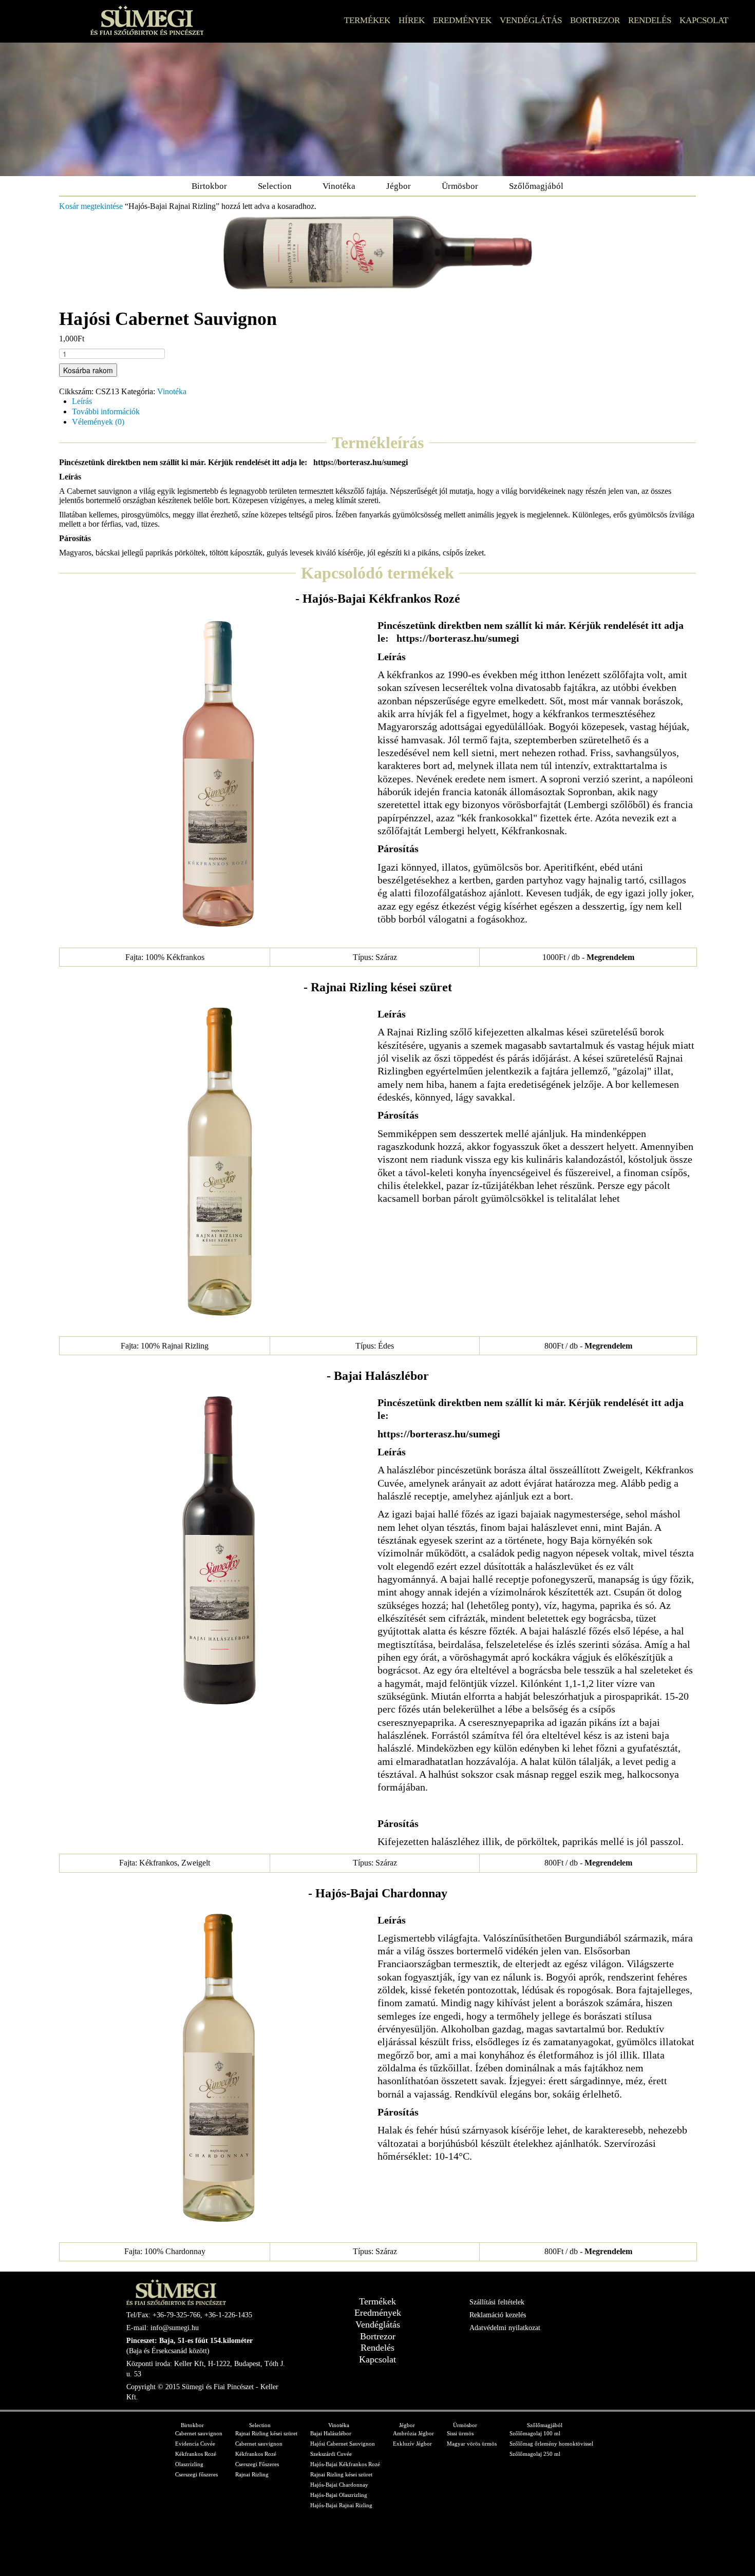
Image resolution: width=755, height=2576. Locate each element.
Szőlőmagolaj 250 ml (535, 2454)
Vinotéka (339, 186)
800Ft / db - (588, 1346)
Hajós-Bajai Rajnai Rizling (341, 2505)
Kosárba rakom (88, 370)
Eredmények (462, 20)
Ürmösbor (460, 186)
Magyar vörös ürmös (472, 2444)
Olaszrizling (189, 2464)
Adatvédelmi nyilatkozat (505, 2328)
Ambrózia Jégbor (413, 2433)
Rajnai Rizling (252, 2474)
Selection (275, 186)
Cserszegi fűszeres (196, 2474)
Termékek (367, 20)
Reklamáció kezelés (498, 2315)
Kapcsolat (704, 20)
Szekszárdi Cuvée (331, 2454)
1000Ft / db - (588, 957)
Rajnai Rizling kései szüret (266, 2433)
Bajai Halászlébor (331, 2433)
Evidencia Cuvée (195, 2444)
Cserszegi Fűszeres (257, 2464)
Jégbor (399, 186)
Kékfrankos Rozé (196, 2454)
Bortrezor (595, 20)
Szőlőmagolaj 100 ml (535, 2433)
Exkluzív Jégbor (412, 2444)
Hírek (412, 20)
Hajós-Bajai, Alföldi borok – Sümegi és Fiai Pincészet (147, 20)
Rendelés (650, 20)
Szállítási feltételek (497, 2302)
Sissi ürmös (460, 2433)
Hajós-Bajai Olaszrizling (339, 2495)
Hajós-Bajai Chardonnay (339, 2485)
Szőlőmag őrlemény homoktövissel (551, 2444)
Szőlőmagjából (536, 186)
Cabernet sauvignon (199, 2433)
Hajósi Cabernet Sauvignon (343, 2444)
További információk (106, 411)
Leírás (82, 401)
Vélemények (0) (98, 422)
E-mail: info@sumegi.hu (163, 2328)
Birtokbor (209, 186)
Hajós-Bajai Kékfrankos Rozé (345, 2464)
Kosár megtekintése (91, 206)
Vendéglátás (531, 20)
